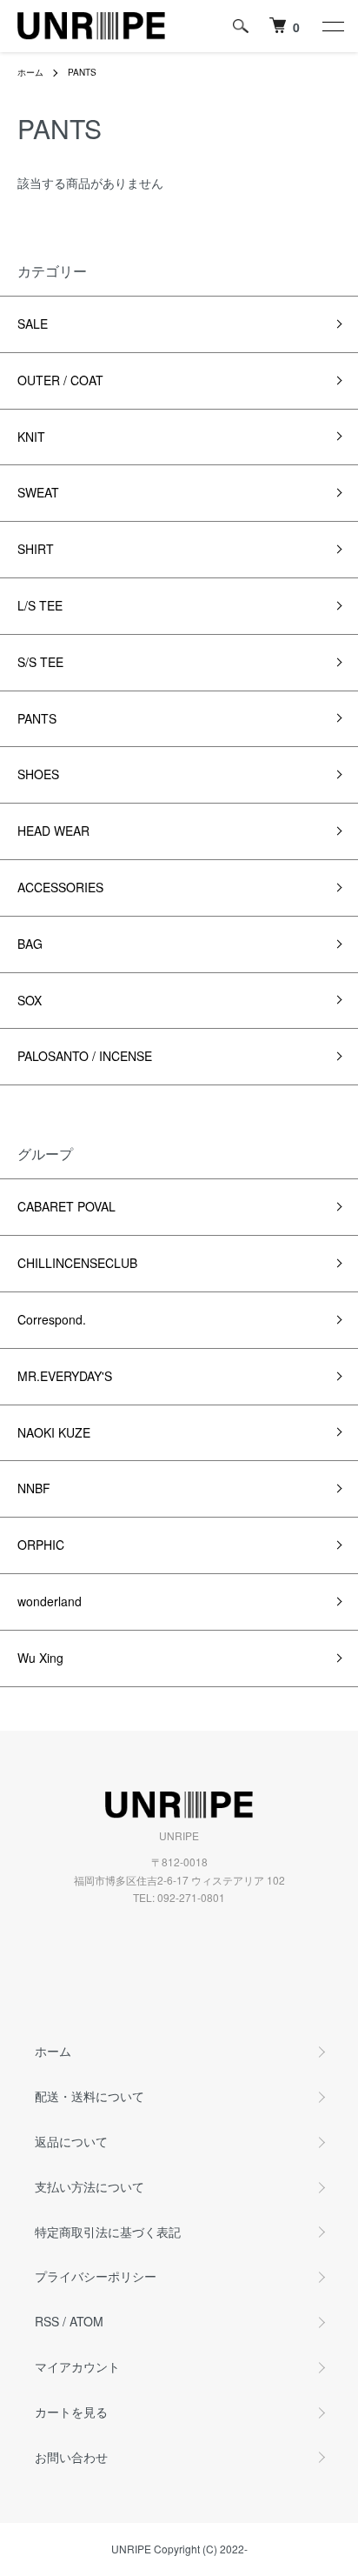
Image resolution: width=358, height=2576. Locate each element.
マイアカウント (77, 2366)
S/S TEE (40, 662)
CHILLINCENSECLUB (77, 1263)
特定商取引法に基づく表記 (108, 2232)
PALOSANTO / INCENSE (85, 1056)
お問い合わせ (71, 2457)
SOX (30, 1000)
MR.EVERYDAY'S (65, 1376)
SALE (33, 324)
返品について (71, 2141)
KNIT (31, 437)
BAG (30, 944)
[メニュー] (332, 26)
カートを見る (71, 2412)
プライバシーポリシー (96, 2276)
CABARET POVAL (66, 1206)
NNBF (34, 1488)
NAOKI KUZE (54, 1432)
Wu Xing (40, 1658)
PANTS (82, 72)
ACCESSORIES (60, 887)
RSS (47, 2321)
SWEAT (38, 492)
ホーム (30, 72)
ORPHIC (41, 1545)
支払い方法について (89, 2186)
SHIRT (36, 549)
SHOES (38, 774)
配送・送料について (89, 2096)
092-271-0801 (191, 1897)
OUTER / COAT (60, 380)
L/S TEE (40, 605)
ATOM (86, 2321)
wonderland (50, 1601)
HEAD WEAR (53, 831)
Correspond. (52, 1319)
